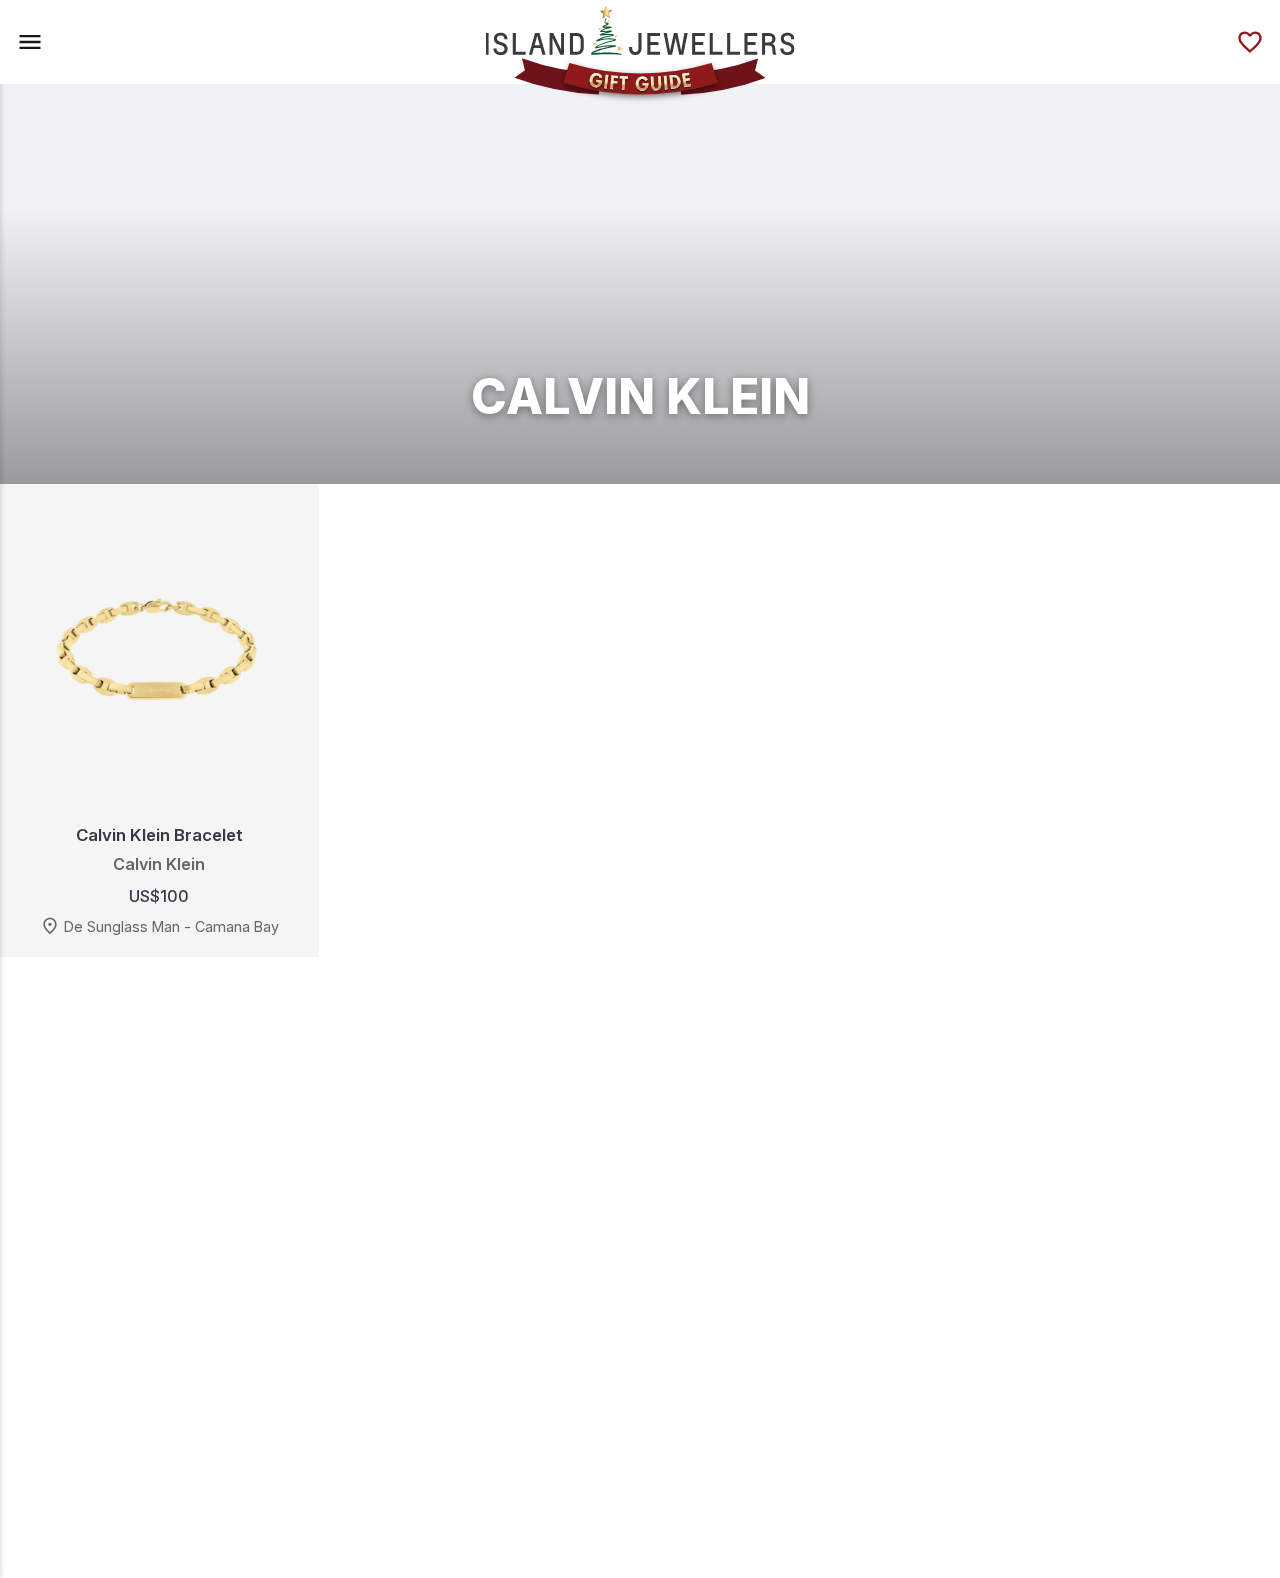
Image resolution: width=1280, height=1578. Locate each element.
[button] (30, 42)
